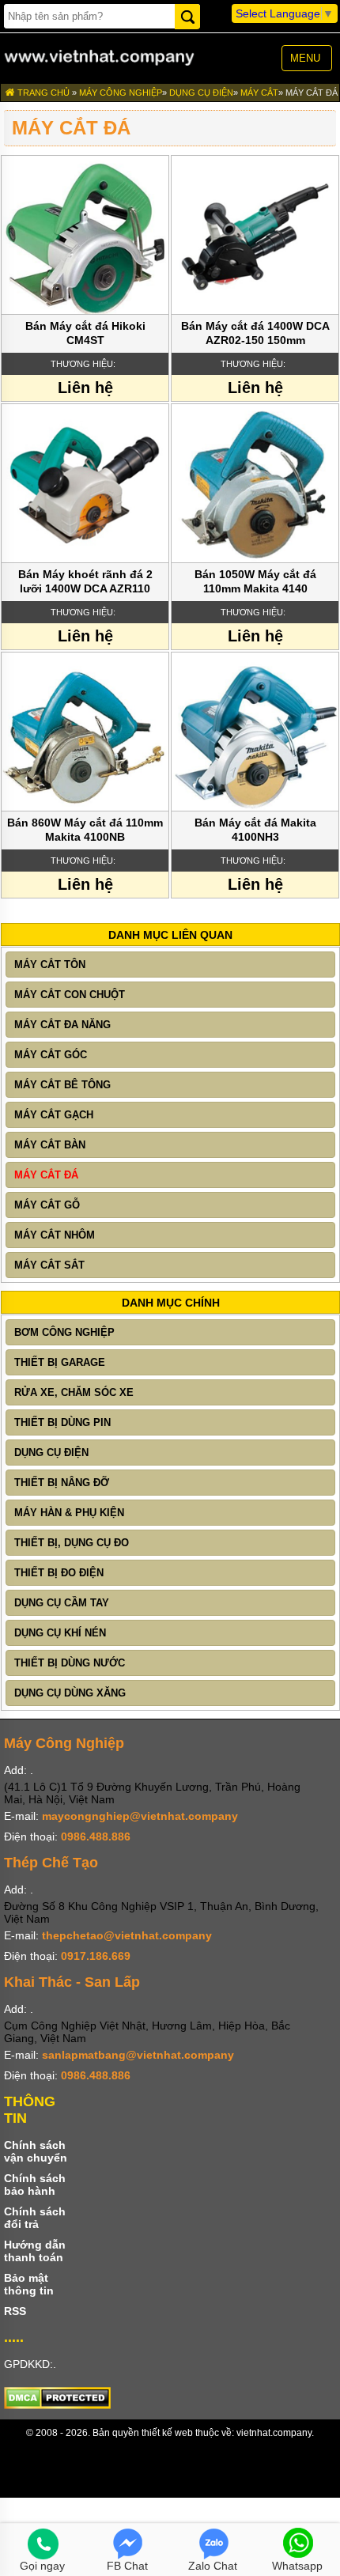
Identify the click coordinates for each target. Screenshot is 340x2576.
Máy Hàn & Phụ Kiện (69, 1513)
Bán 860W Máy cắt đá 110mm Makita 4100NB (85, 830)
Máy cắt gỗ (47, 1205)
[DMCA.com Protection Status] (57, 2405)
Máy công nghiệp (121, 93)
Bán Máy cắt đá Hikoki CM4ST (85, 333)
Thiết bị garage (60, 1362)
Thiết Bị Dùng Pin (62, 1422)
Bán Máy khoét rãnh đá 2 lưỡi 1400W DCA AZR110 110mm (85, 583)
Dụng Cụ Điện (201, 93)
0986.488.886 (96, 1836)
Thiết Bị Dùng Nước (70, 1663)
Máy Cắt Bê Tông (62, 1085)
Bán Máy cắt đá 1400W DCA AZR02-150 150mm (255, 333)
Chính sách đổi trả (35, 2218)
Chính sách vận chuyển (36, 2151)
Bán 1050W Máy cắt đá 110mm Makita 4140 (255, 581)
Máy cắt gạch (54, 1115)
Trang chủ (42, 93)
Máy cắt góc (51, 1055)
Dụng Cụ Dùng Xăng (70, 1693)
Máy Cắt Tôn (50, 965)
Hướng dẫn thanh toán (35, 2251)
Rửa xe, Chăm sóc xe (74, 1392)
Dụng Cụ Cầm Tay (62, 1603)
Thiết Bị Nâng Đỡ (62, 1483)
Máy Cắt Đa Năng (62, 1025)
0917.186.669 (96, 1956)
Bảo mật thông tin (29, 2284)
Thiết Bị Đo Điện (59, 1573)
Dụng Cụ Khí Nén (60, 1633)
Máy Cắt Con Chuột (70, 995)
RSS (15, 2311)
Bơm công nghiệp (64, 1332)
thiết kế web (167, 2433)
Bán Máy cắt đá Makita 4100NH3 (255, 830)
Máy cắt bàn (50, 1145)
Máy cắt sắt (49, 1265)
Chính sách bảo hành (35, 2184)
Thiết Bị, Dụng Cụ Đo (72, 1543)
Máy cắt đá (312, 93)
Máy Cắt (259, 93)
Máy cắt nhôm (55, 1235)
